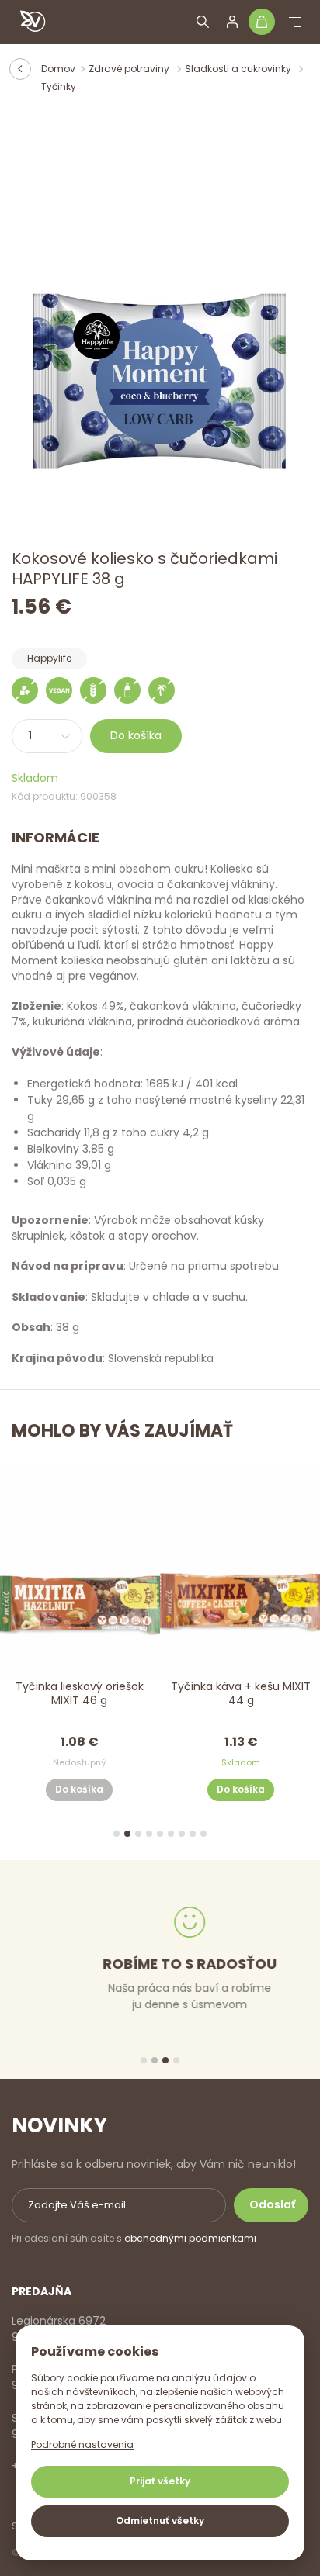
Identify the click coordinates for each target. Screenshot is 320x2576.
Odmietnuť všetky (160, 2521)
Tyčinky (59, 86)
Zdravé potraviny (130, 69)
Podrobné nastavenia (82, 2445)
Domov (58, 69)
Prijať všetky (160, 2481)
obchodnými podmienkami (190, 2238)
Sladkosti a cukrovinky (239, 69)
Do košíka (136, 735)
